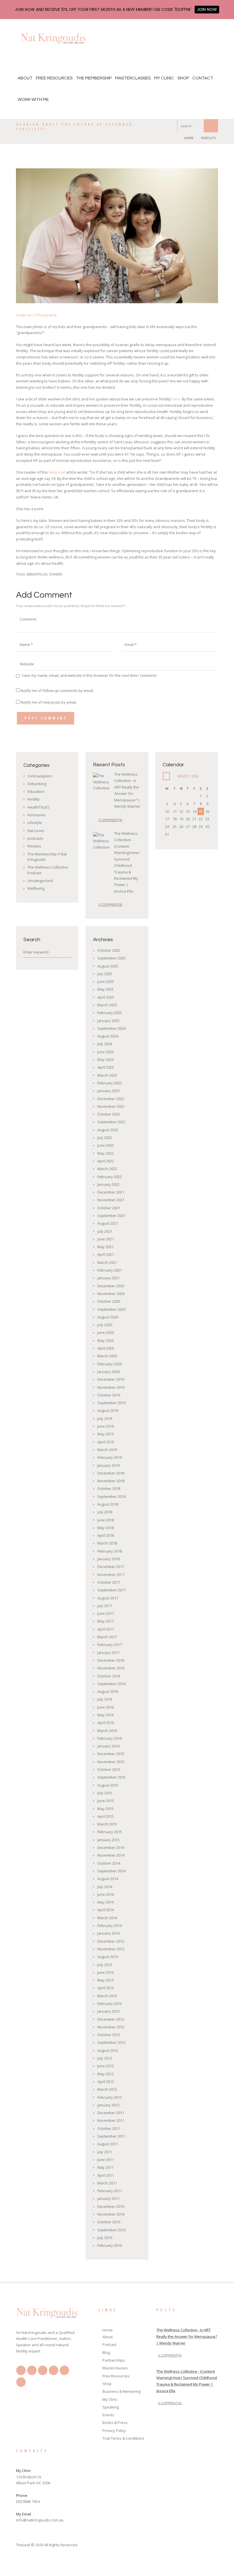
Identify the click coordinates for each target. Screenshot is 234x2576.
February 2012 (110, 2097)
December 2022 (111, 1099)
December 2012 (111, 2019)
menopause (37, 574)
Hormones (37, 815)
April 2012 (106, 2082)
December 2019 (111, 1379)
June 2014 (106, 1894)
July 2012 (105, 2058)
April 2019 (106, 1442)
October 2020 (109, 1301)
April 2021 (106, 1254)
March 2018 (107, 1543)
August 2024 (108, 1036)
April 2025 (106, 997)
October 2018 (109, 1488)
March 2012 (107, 2089)
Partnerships (114, 2360)
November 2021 (111, 1200)
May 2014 (105, 1902)
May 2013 (105, 1980)
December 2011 (111, 2113)
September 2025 (111, 958)
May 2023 (105, 1059)
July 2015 (105, 1793)
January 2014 (108, 1933)
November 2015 (111, 1762)
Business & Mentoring (121, 2391)
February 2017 (110, 1645)
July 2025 (105, 974)
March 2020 (107, 1356)
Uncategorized (40, 881)
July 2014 (105, 1887)
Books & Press (115, 2423)
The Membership (94, 78)
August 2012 (108, 2050)
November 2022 (111, 1106)
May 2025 (105, 989)
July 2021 (105, 1231)
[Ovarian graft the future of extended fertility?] (117, 236)
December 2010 (111, 2206)
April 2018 (106, 1535)
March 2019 (107, 1450)
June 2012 (106, 2066)
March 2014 (107, 1918)
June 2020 (106, 1332)
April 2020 (106, 1348)
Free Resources (54, 78)
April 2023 (106, 1067)
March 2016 (107, 1731)
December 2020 (111, 1286)
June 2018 (106, 1520)
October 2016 (109, 1676)
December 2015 (111, 1754)
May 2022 (105, 1153)
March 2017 (107, 1637)
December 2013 (111, 1941)
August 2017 (108, 1598)
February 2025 (110, 1013)
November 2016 (111, 1668)
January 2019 (108, 1465)
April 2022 (106, 1161)
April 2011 (106, 2175)
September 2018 (111, 1496)
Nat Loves (36, 831)
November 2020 (111, 1294)
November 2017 (111, 1575)
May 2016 (105, 1715)
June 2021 (106, 1239)
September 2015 (111, 1777)
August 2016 (108, 1691)
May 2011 (105, 2167)
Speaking (111, 2407)
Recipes (34, 846)
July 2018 (105, 1512)
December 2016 (111, 1660)
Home (189, 138)
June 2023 (106, 1052)
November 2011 (111, 2120)
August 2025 (108, 966)
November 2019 (111, 1387)
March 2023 (107, 1075)
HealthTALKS (38, 807)
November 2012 (111, 2027)
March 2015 (107, 1824)
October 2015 (109, 1769)
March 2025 (107, 1005)
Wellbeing (36, 888)
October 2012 (109, 2035)
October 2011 (109, 2128)
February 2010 (110, 2245)
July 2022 (105, 1138)
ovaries (56, 574)
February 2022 (110, 1177)
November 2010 (111, 2214)
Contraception (40, 776)
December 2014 (111, 1847)
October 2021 (109, 1208)
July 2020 (105, 1325)
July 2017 (105, 1606)
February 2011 (110, 2191)
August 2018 (108, 1504)
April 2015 (106, 1816)
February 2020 (110, 1364)
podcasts (35, 838)
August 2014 (108, 1879)
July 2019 (105, 1418)
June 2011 (106, 2160)
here (176, 399)
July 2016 (105, 1699)
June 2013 (106, 1972)
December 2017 (111, 1567)
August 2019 (108, 1410)
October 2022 (109, 1114)
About (25, 78)
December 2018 (111, 1473)
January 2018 (108, 1559)
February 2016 (110, 1738)
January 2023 (108, 1091)
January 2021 (108, 1278)
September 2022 (111, 1122)
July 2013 (105, 1965)
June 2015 (106, 1801)
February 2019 (110, 1457)
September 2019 (111, 1403)
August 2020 (108, 1317)
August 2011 (108, 2144)
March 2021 (107, 1262)
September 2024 (111, 1028)
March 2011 (107, 2183)
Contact (203, 78)
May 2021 (105, 1247)
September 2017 (111, 1590)
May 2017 (105, 1621)
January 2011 (108, 2198)
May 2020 (105, 1340)
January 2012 (108, 2105)
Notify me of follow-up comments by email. (57, 691)
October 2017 (109, 1582)
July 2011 (105, 2152)
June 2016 (106, 1707)
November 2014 (111, 1855)
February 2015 (110, 1832)
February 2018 (110, 1551)
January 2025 (108, 1021)
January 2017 (108, 1653)
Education (36, 791)
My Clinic (164, 78)
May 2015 (105, 1809)
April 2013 (106, 1988)
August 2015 (108, 1785)
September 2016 (111, 1684)
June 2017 (106, 1613)
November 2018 (111, 1481)
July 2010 (105, 2238)
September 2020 (111, 1309)
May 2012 (105, 2074)
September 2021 (111, 1216)
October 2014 (109, 1863)
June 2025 (106, 981)
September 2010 (111, 2230)
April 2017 (106, 1629)
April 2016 (106, 1723)
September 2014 (111, 1871)
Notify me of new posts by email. (49, 702)
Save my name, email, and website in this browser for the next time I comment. (89, 675)
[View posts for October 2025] (166, 776)
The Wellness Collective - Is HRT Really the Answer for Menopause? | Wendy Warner (187, 2336)
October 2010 (109, 2222)
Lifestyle (35, 823)
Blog (106, 2352)
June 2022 (106, 1145)
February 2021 (110, 1270)
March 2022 (107, 1169)
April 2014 (106, 1910)
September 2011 (111, 2136)
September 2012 (111, 2042)
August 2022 (108, 1130)
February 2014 (110, 1925)
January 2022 (108, 1184)
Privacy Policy (114, 2431)
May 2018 (105, 1528)
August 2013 (108, 1957)
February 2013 (110, 2004)
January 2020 (108, 1372)
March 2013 (107, 1996)
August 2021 (108, 1223)
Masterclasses (133, 78)
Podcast (109, 2344)
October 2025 (109, 950)
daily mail (57, 472)
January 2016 (108, 1746)
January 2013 (108, 2011)
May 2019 (105, 1434)
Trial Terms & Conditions (123, 2438)
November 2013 (111, 1949)
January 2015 (108, 1840)
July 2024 (105, 1044)
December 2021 (111, 1192)
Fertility (209, 138)
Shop (183, 78)
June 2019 (106, 1426)
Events (108, 2415)
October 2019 (109, 1395)
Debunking (37, 784)
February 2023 (110, 1083)
